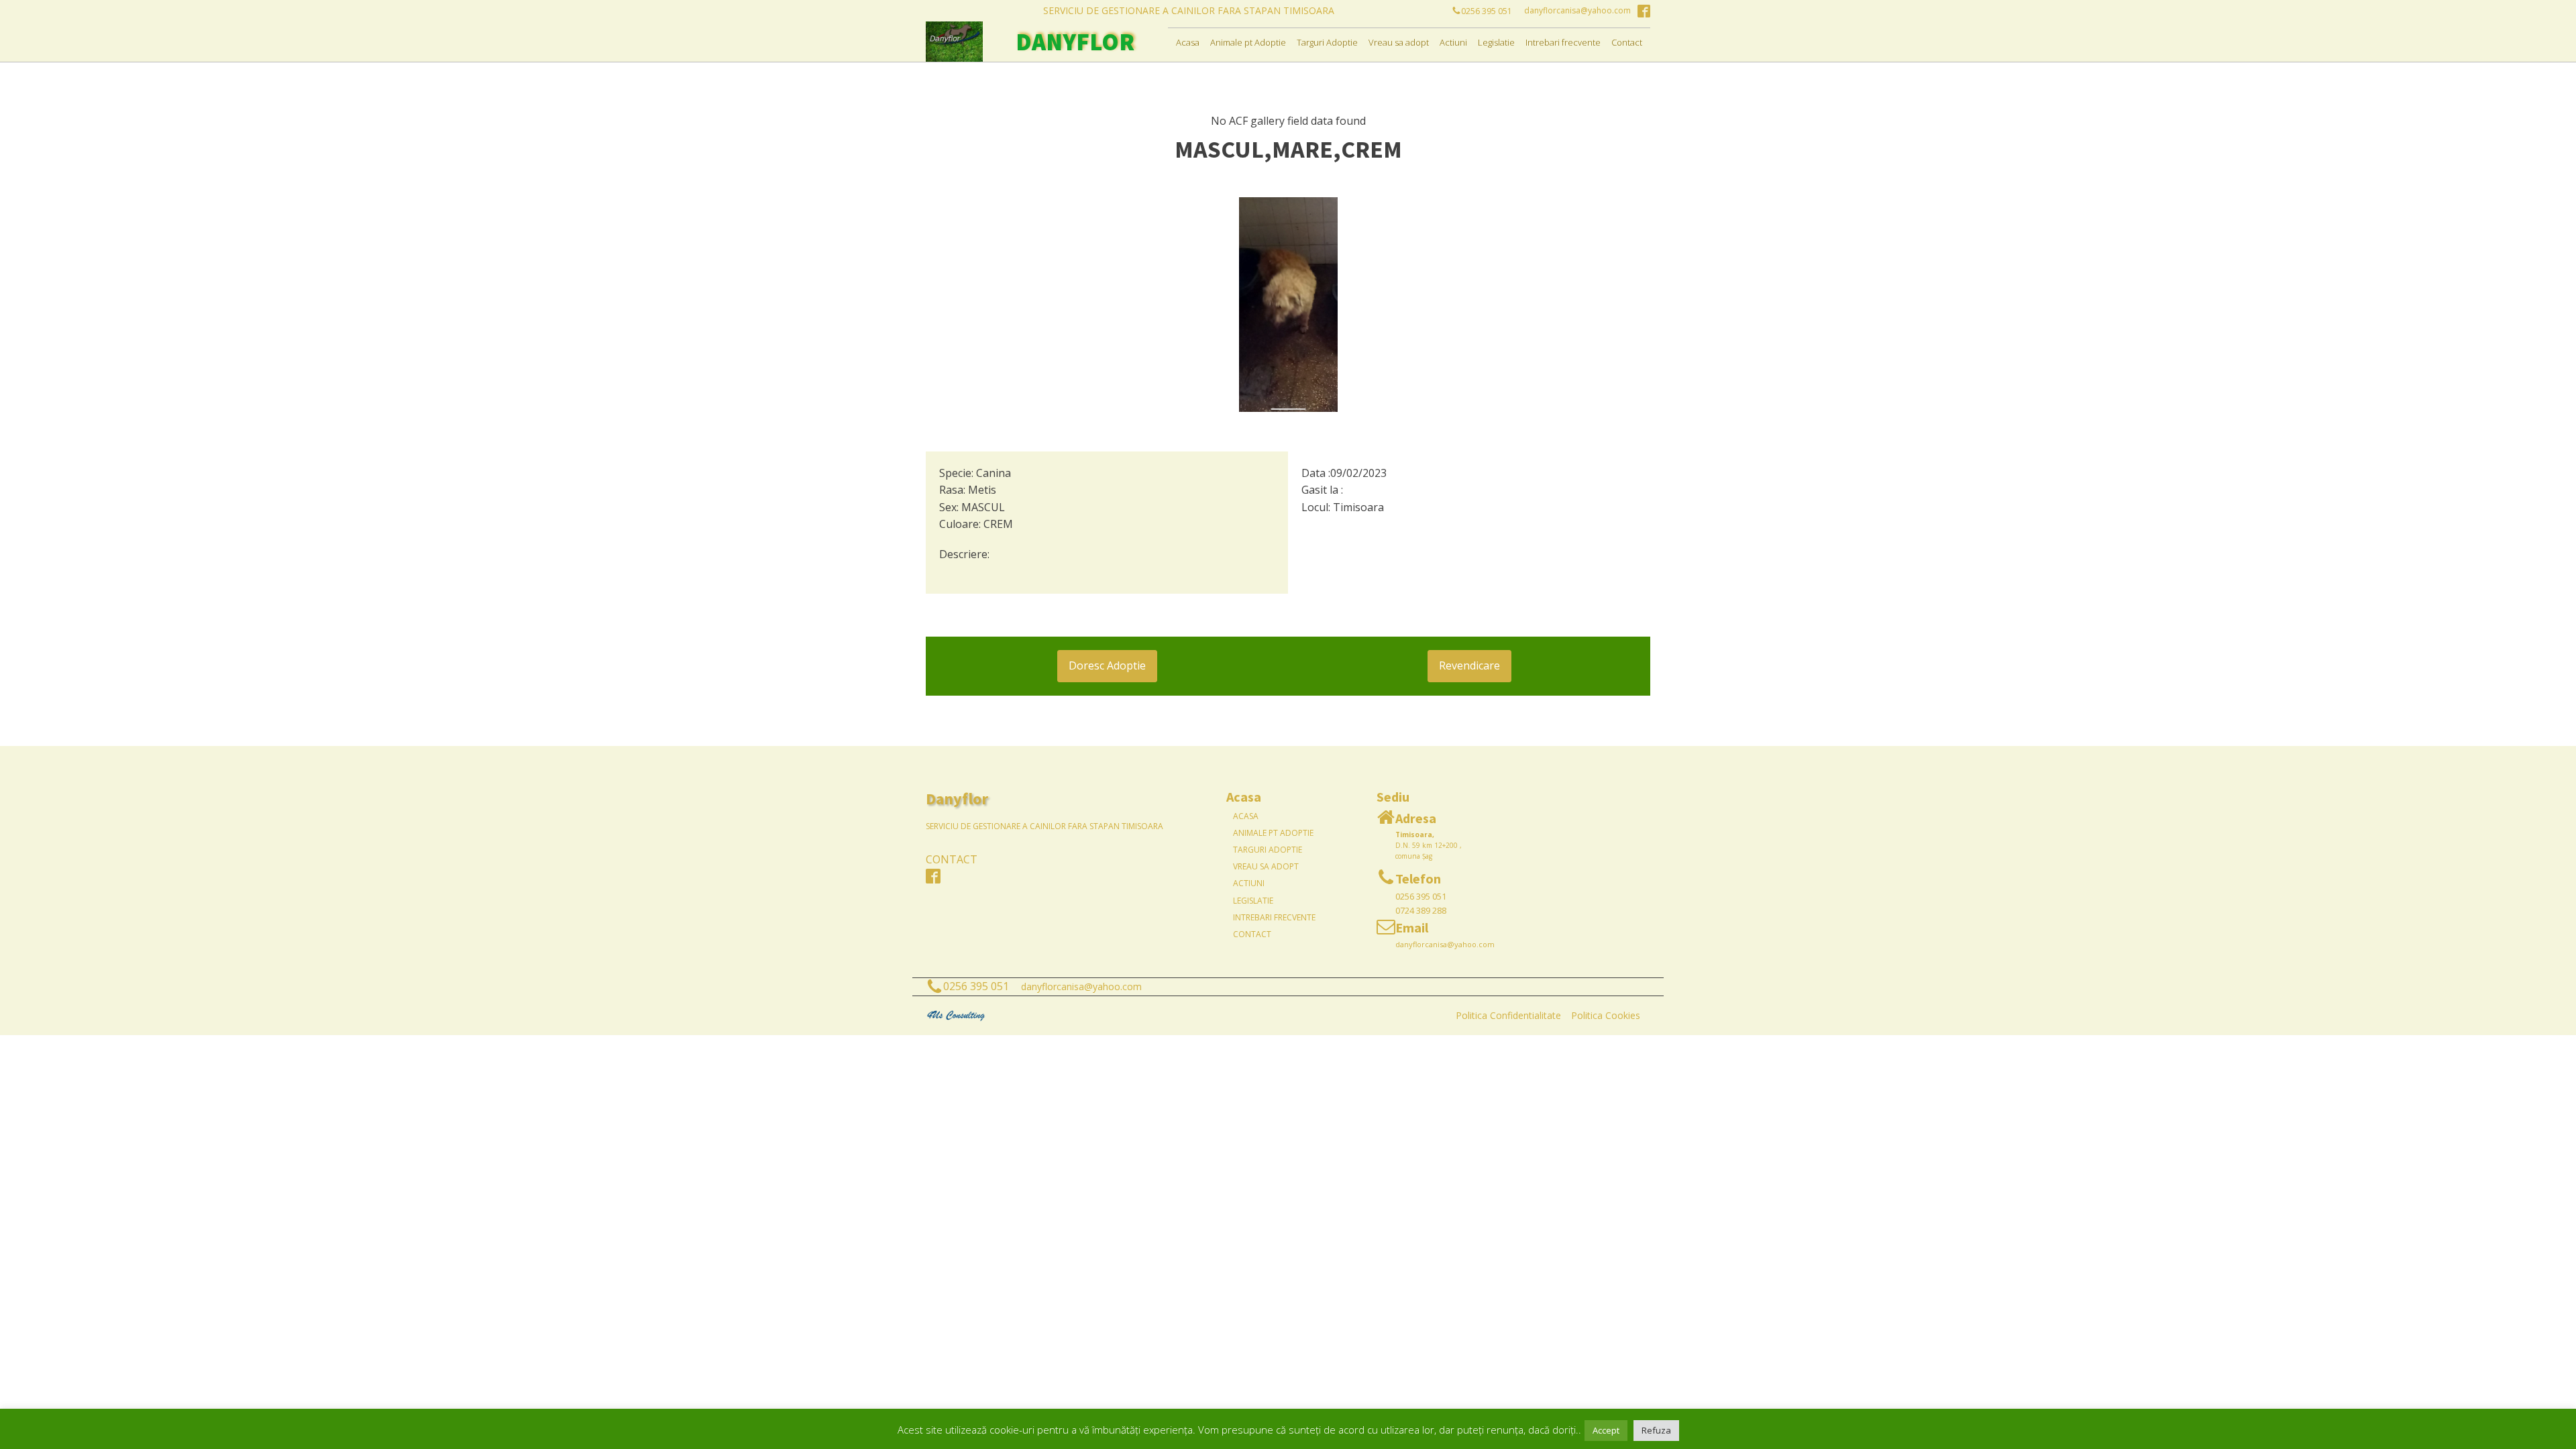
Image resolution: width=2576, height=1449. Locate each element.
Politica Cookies (1606, 1015)
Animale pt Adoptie (1248, 42)
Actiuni (1453, 42)
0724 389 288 (1421, 910)
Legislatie (1496, 42)
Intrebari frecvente (1563, 42)
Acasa (1188, 42)
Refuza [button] (1656, 1430)
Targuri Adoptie (1327, 42)
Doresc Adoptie (1107, 665)
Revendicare (1469, 665)
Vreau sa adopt (1399, 42)
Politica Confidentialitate (1508, 1015)
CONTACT (952, 859)
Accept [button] (1606, 1430)
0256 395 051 (1421, 896)
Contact (1627, 42)
